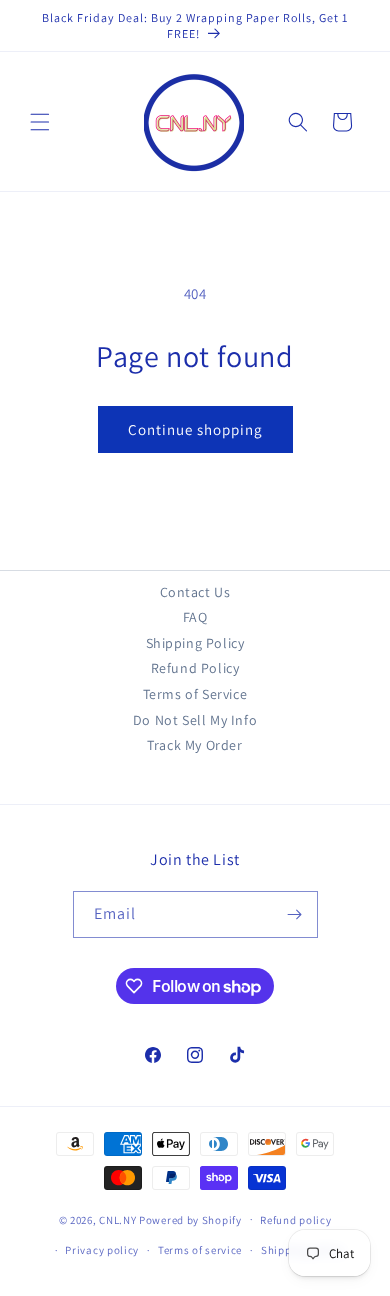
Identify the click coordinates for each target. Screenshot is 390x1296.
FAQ (195, 617)
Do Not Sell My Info (195, 720)
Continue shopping (195, 429)
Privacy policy (102, 1250)
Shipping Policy (195, 643)
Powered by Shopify (190, 1219)
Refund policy (295, 1220)
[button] (40, 122)
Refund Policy (195, 668)
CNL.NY (117, 1219)
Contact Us (195, 592)
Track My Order (194, 745)
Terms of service (200, 1250)
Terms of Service (195, 694)
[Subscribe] (295, 914)
